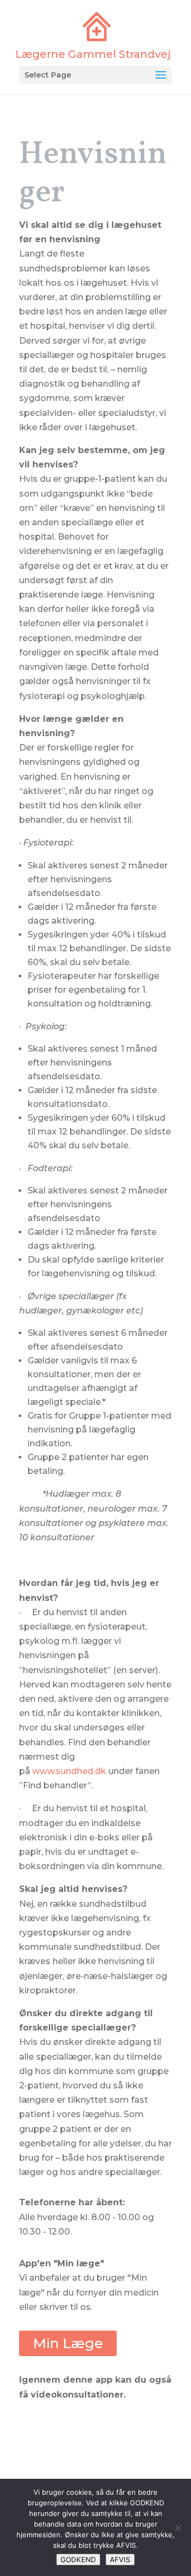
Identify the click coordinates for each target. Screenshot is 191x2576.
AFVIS (120, 2560)
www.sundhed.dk (69, 1771)
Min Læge (68, 2343)
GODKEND (78, 2560)
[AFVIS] (178, 2528)
